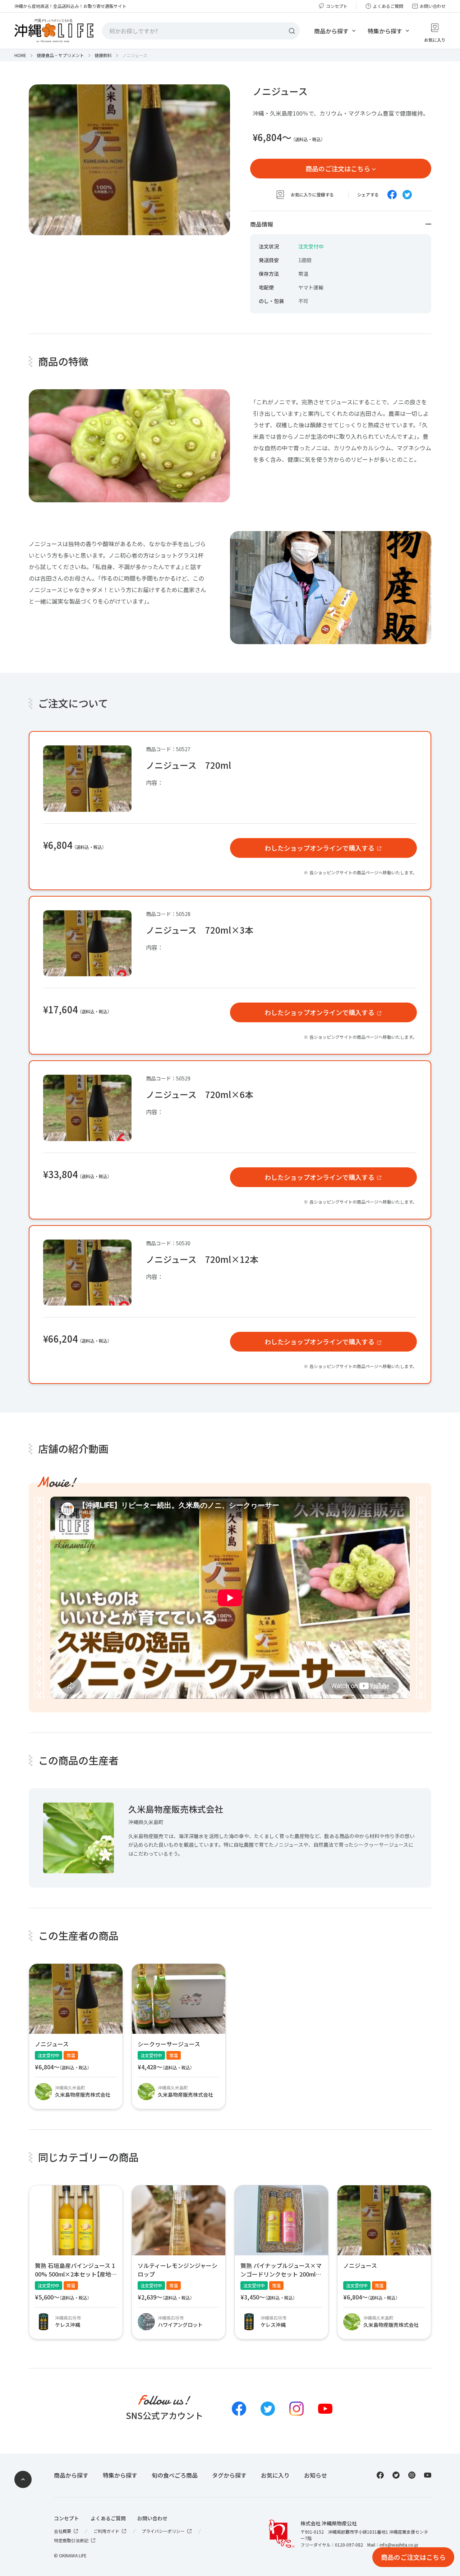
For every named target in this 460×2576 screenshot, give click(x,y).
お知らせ (316, 2475)
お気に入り (275, 2475)
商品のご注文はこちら (338, 169)
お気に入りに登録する (312, 195)
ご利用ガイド (106, 2531)
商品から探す (331, 31)
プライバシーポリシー (163, 2531)
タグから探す (229, 2475)
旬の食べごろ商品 (175, 2475)
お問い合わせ (433, 6)
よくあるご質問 (388, 6)
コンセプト (337, 6)
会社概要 (63, 2531)
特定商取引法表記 (71, 2540)
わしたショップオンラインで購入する (319, 848)
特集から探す (385, 31)
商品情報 (262, 224)
